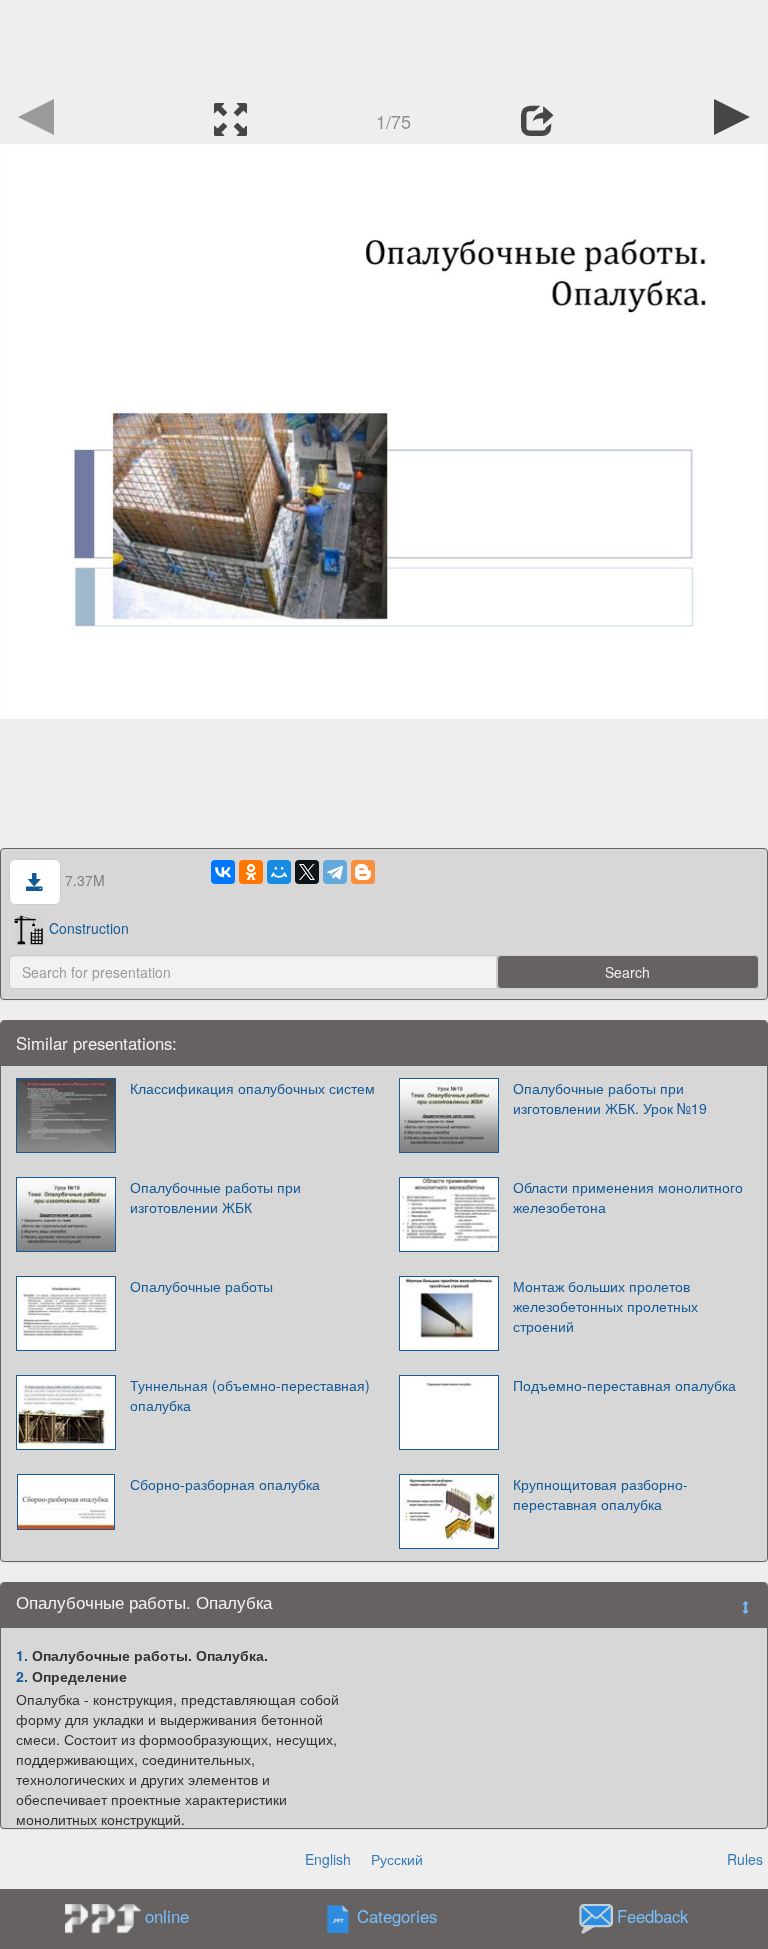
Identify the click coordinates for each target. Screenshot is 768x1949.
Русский (397, 1859)
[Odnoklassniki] (251, 872)
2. (22, 1676)
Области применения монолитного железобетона (628, 1197)
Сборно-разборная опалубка (225, 1484)
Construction (89, 928)
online (167, 1916)
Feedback (652, 1917)
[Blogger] (363, 872)
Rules (745, 1859)
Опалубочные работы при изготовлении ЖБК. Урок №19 (610, 1098)
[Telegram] (335, 872)
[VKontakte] (223, 872)
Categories (397, 1917)
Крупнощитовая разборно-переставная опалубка (600, 1494)
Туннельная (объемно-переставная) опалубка (250, 1395)
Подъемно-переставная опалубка (624, 1385)
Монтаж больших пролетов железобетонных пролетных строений (605, 1306)
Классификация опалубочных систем (252, 1088)
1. (22, 1655)
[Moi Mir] (279, 872)
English (328, 1859)
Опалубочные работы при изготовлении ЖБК (215, 1197)
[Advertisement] (384, 45)
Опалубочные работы (201, 1286)
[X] (307, 872)
